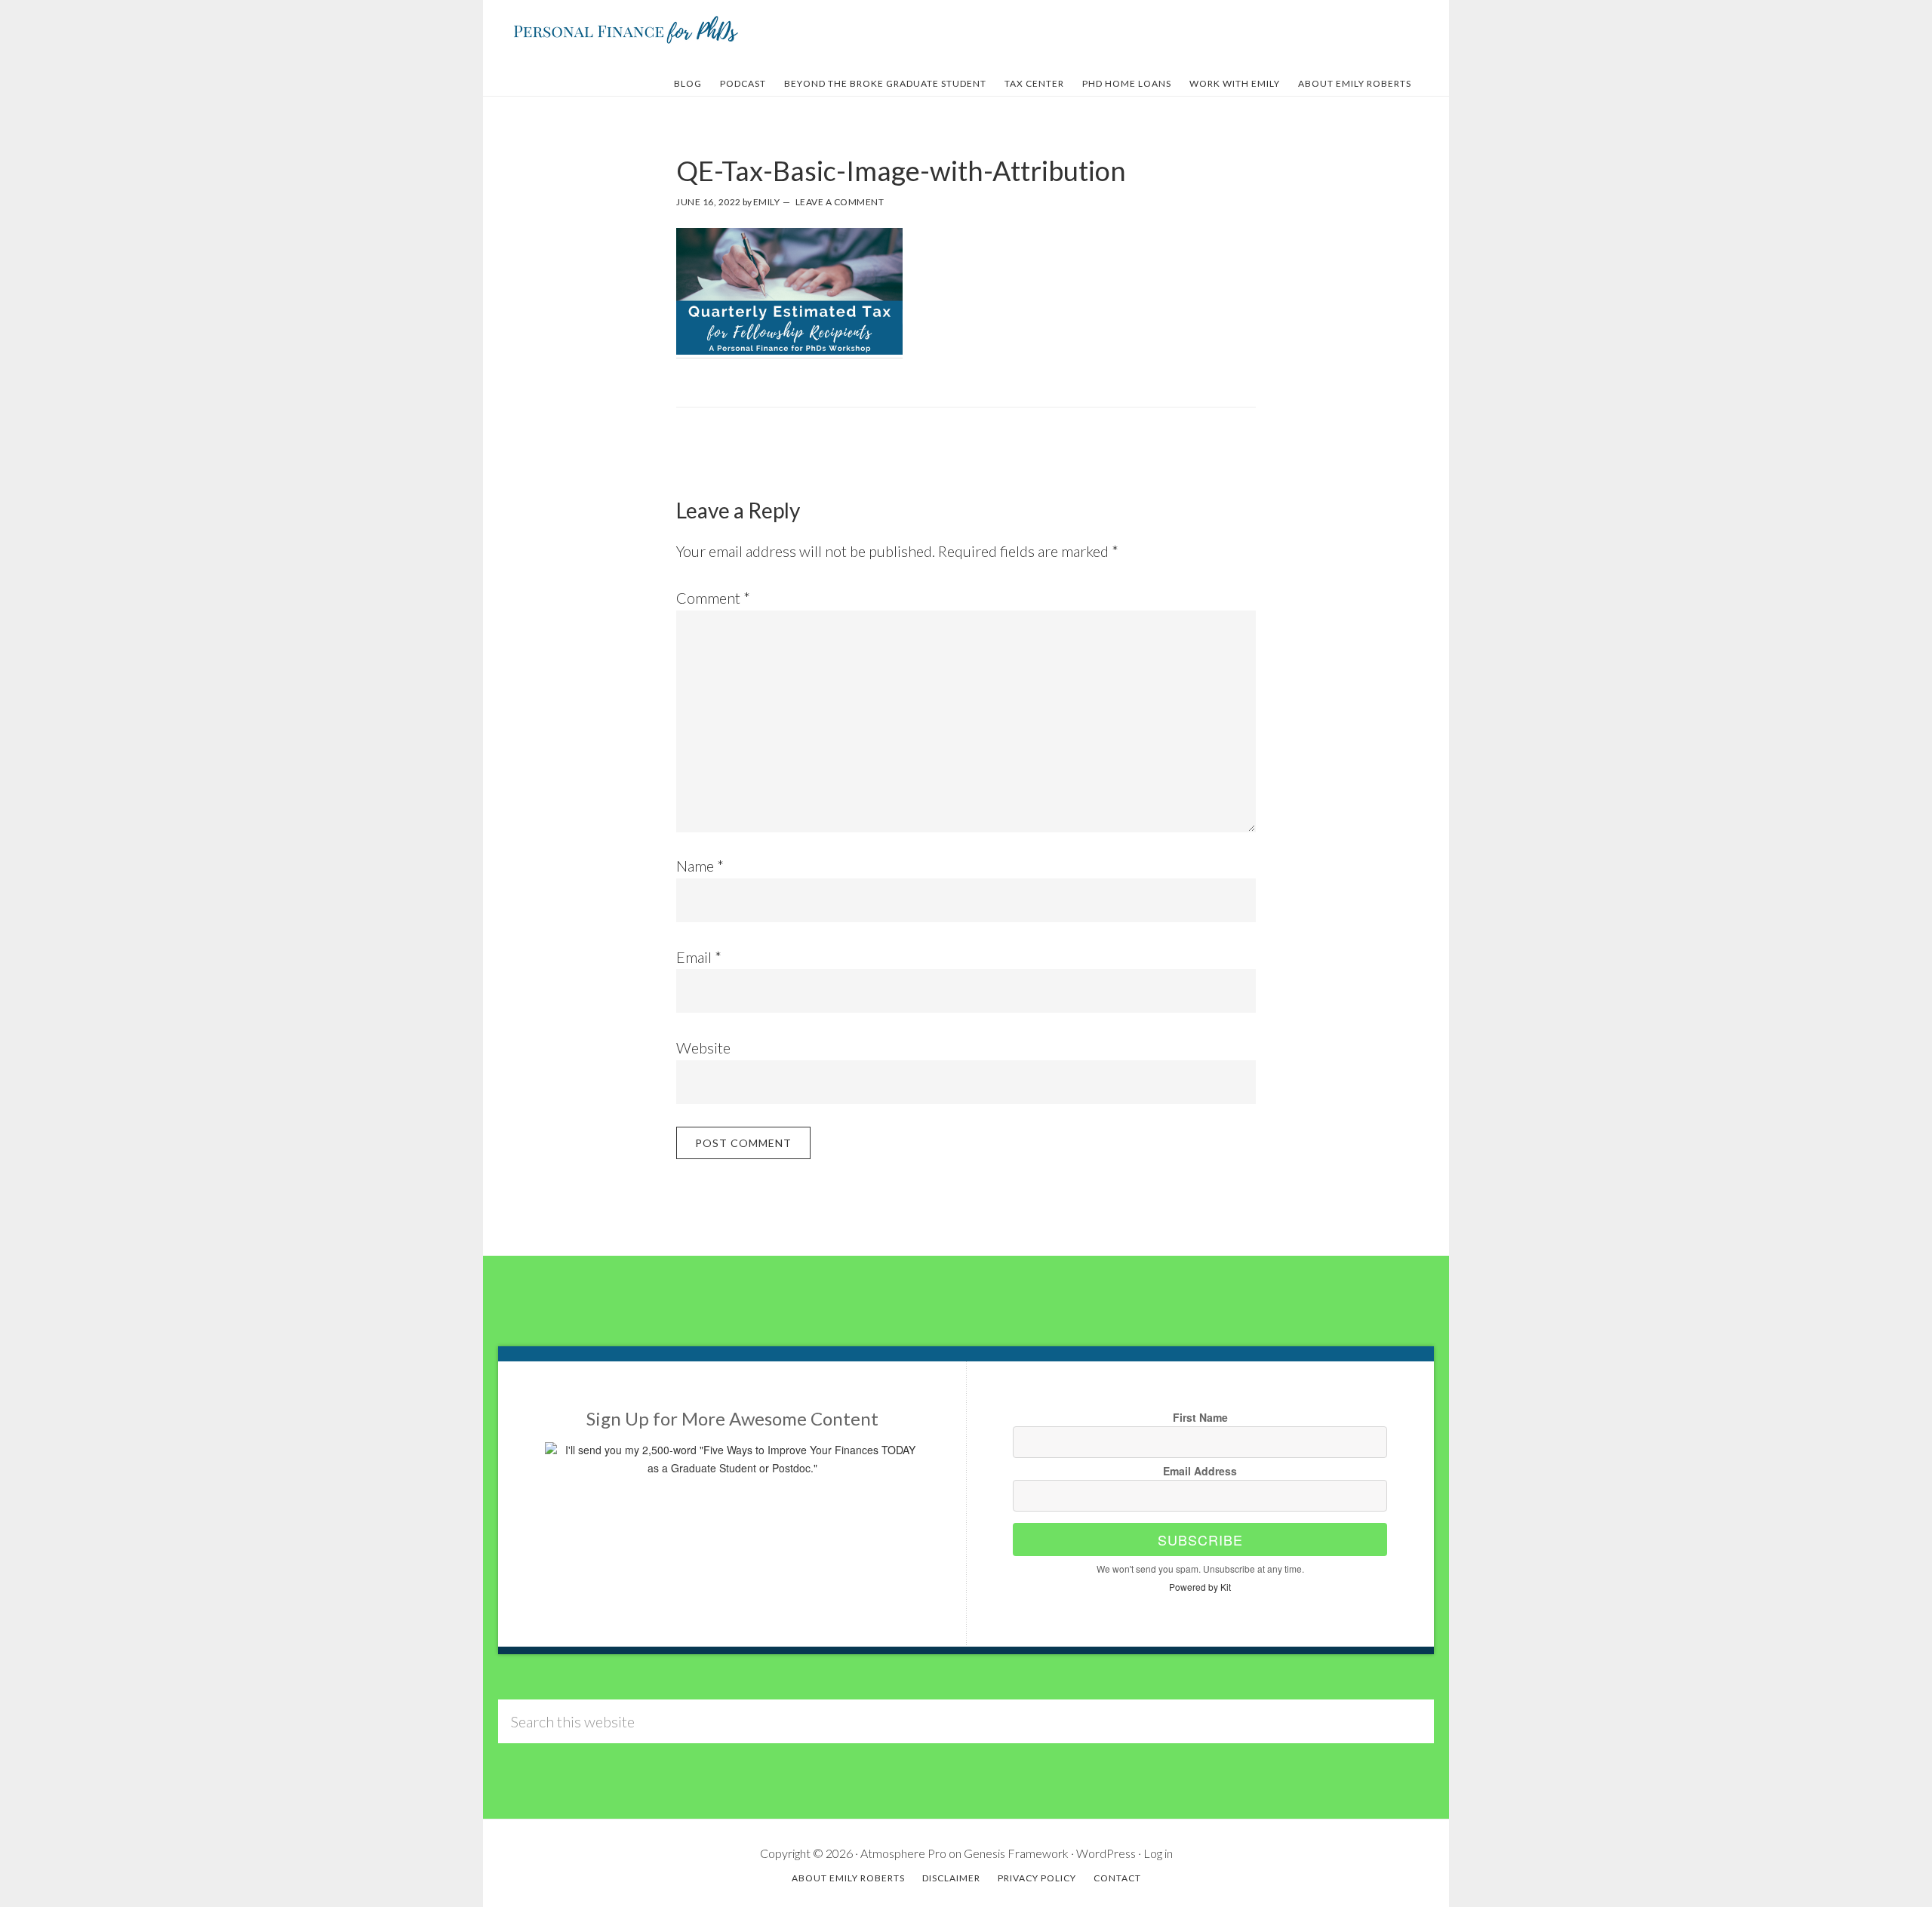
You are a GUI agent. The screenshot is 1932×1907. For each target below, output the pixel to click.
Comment (713, 598)
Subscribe (1200, 1539)
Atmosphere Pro (903, 1853)
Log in (1158, 1853)
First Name (1200, 1417)
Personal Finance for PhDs (626, 29)
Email (699, 957)
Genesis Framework (1016, 1853)
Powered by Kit (1200, 1587)
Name (700, 866)
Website (703, 1047)
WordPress (1106, 1853)
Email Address (1200, 1471)
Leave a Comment (840, 202)
